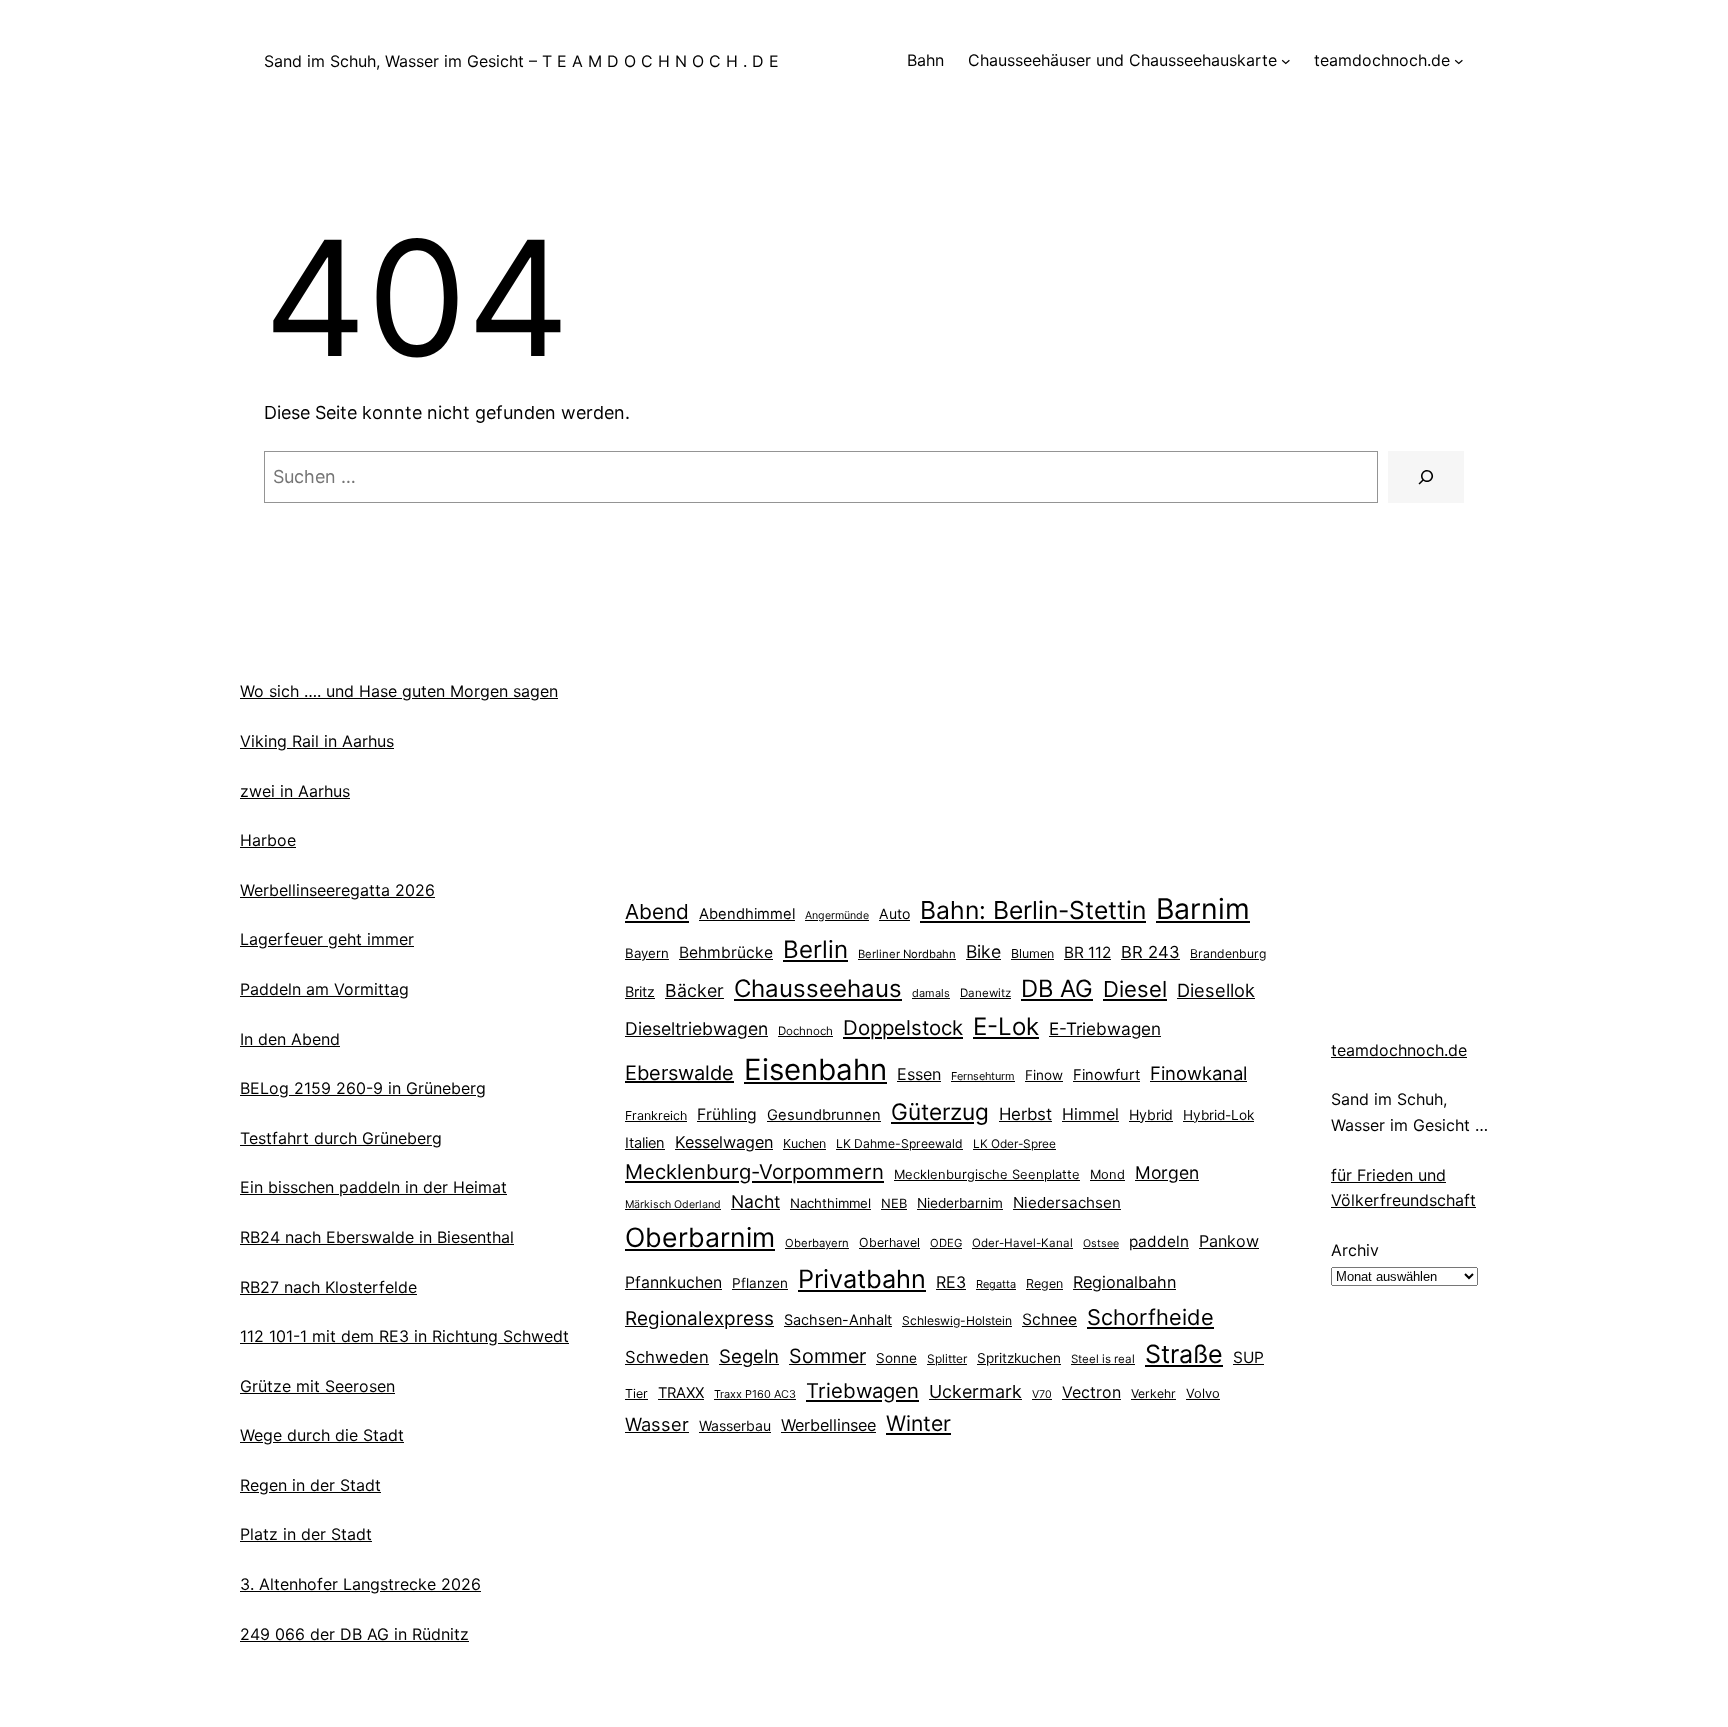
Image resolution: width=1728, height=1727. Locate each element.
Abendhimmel (747, 914)
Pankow (1229, 1241)
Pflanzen (760, 1283)
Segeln (749, 1356)
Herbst (1025, 1114)
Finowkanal (1198, 1073)
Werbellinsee (828, 1425)
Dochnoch (805, 1031)
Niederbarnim (960, 1203)
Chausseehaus (818, 988)
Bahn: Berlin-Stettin (1033, 910)
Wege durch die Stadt (322, 1435)
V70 (1042, 1394)
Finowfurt (1106, 1075)
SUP (1248, 1357)
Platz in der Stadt (306, 1534)
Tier (636, 1393)
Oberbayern (817, 1243)
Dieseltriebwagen (696, 1028)
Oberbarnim (700, 1237)
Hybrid (1151, 1114)
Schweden (667, 1357)
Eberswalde (679, 1073)
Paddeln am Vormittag (324, 989)
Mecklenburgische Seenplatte (987, 1174)
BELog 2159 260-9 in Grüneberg (363, 1088)
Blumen (1032, 953)
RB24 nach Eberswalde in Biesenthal (377, 1237)
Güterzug (940, 1111)
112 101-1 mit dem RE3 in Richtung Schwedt (404, 1336)
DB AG (1057, 988)
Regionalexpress (699, 1318)
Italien (645, 1143)
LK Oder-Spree (1014, 1144)
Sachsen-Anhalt (838, 1319)
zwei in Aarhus (295, 791)
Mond (1107, 1174)
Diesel (1135, 989)
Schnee (1049, 1319)
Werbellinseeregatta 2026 (337, 890)
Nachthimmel (830, 1203)
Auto (894, 913)
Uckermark (975, 1391)
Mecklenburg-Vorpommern (754, 1171)
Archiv (1355, 1250)
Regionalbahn (1124, 1282)
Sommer (827, 1356)
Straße (1184, 1354)
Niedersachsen (1067, 1202)
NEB (894, 1203)
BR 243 (1150, 952)
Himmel (1090, 1114)
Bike (983, 951)
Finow (1044, 1075)
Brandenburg (1228, 953)
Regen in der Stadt (310, 1485)
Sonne (896, 1358)
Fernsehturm (983, 1076)
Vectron (1091, 1392)
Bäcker (694, 990)
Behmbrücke (726, 952)
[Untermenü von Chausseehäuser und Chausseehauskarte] (1286, 61)
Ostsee (1101, 1243)
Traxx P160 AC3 (755, 1394)
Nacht (755, 1201)
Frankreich (656, 1115)
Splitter (947, 1359)
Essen (919, 1074)
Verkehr (1153, 1393)
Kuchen (804, 1143)
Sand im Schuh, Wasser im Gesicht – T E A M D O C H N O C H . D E (521, 61)
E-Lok (1006, 1026)
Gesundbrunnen (824, 1115)
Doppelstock (903, 1027)
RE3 (951, 1282)
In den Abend (290, 1039)
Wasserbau (735, 1425)
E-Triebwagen (1105, 1028)
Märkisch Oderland (673, 1204)
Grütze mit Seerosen (317, 1386)
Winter (918, 1423)
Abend (657, 911)
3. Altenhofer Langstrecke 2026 (360, 1584)
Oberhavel (889, 1242)
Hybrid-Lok (1218, 1115)
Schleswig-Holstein (957, 1320)
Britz (640, 991)
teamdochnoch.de (1399, 1050)
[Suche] (1426, 477)
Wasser (657, 1424)
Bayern (647, 953)
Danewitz (985, 993)
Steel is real (1103, 1359)
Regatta (996, 1284)
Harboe (268, 840)
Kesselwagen (724, 1142)
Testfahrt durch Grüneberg (341, 1138)
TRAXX (681, 1393)
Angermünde (837, 915)
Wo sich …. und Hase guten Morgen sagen (399, 691)
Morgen (1167, 1172)
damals (931, 993)
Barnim (1203, 908)
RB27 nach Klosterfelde (328, 1287)
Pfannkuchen (673, 1282)
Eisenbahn (815, 1069)
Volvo (1203, 1393)
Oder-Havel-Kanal (1022, 1243)
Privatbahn (862, 1279)
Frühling (727, 1114)
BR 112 (1087, 952)
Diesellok (1216, 990)
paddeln (1159, 1241)
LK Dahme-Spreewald (899, 1143)
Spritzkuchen (1019, 1358)
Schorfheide (1150, 1317)
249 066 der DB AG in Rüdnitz (354, 1634)
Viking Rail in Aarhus (317, 741)
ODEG (946, 1243)
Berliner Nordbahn (907, 954)
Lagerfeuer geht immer (327, 939)
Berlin (815, 949)
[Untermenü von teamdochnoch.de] (1459, 61)
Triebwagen (862, 1390)
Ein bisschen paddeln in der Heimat (373, 1187)
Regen (1044, 1283)
